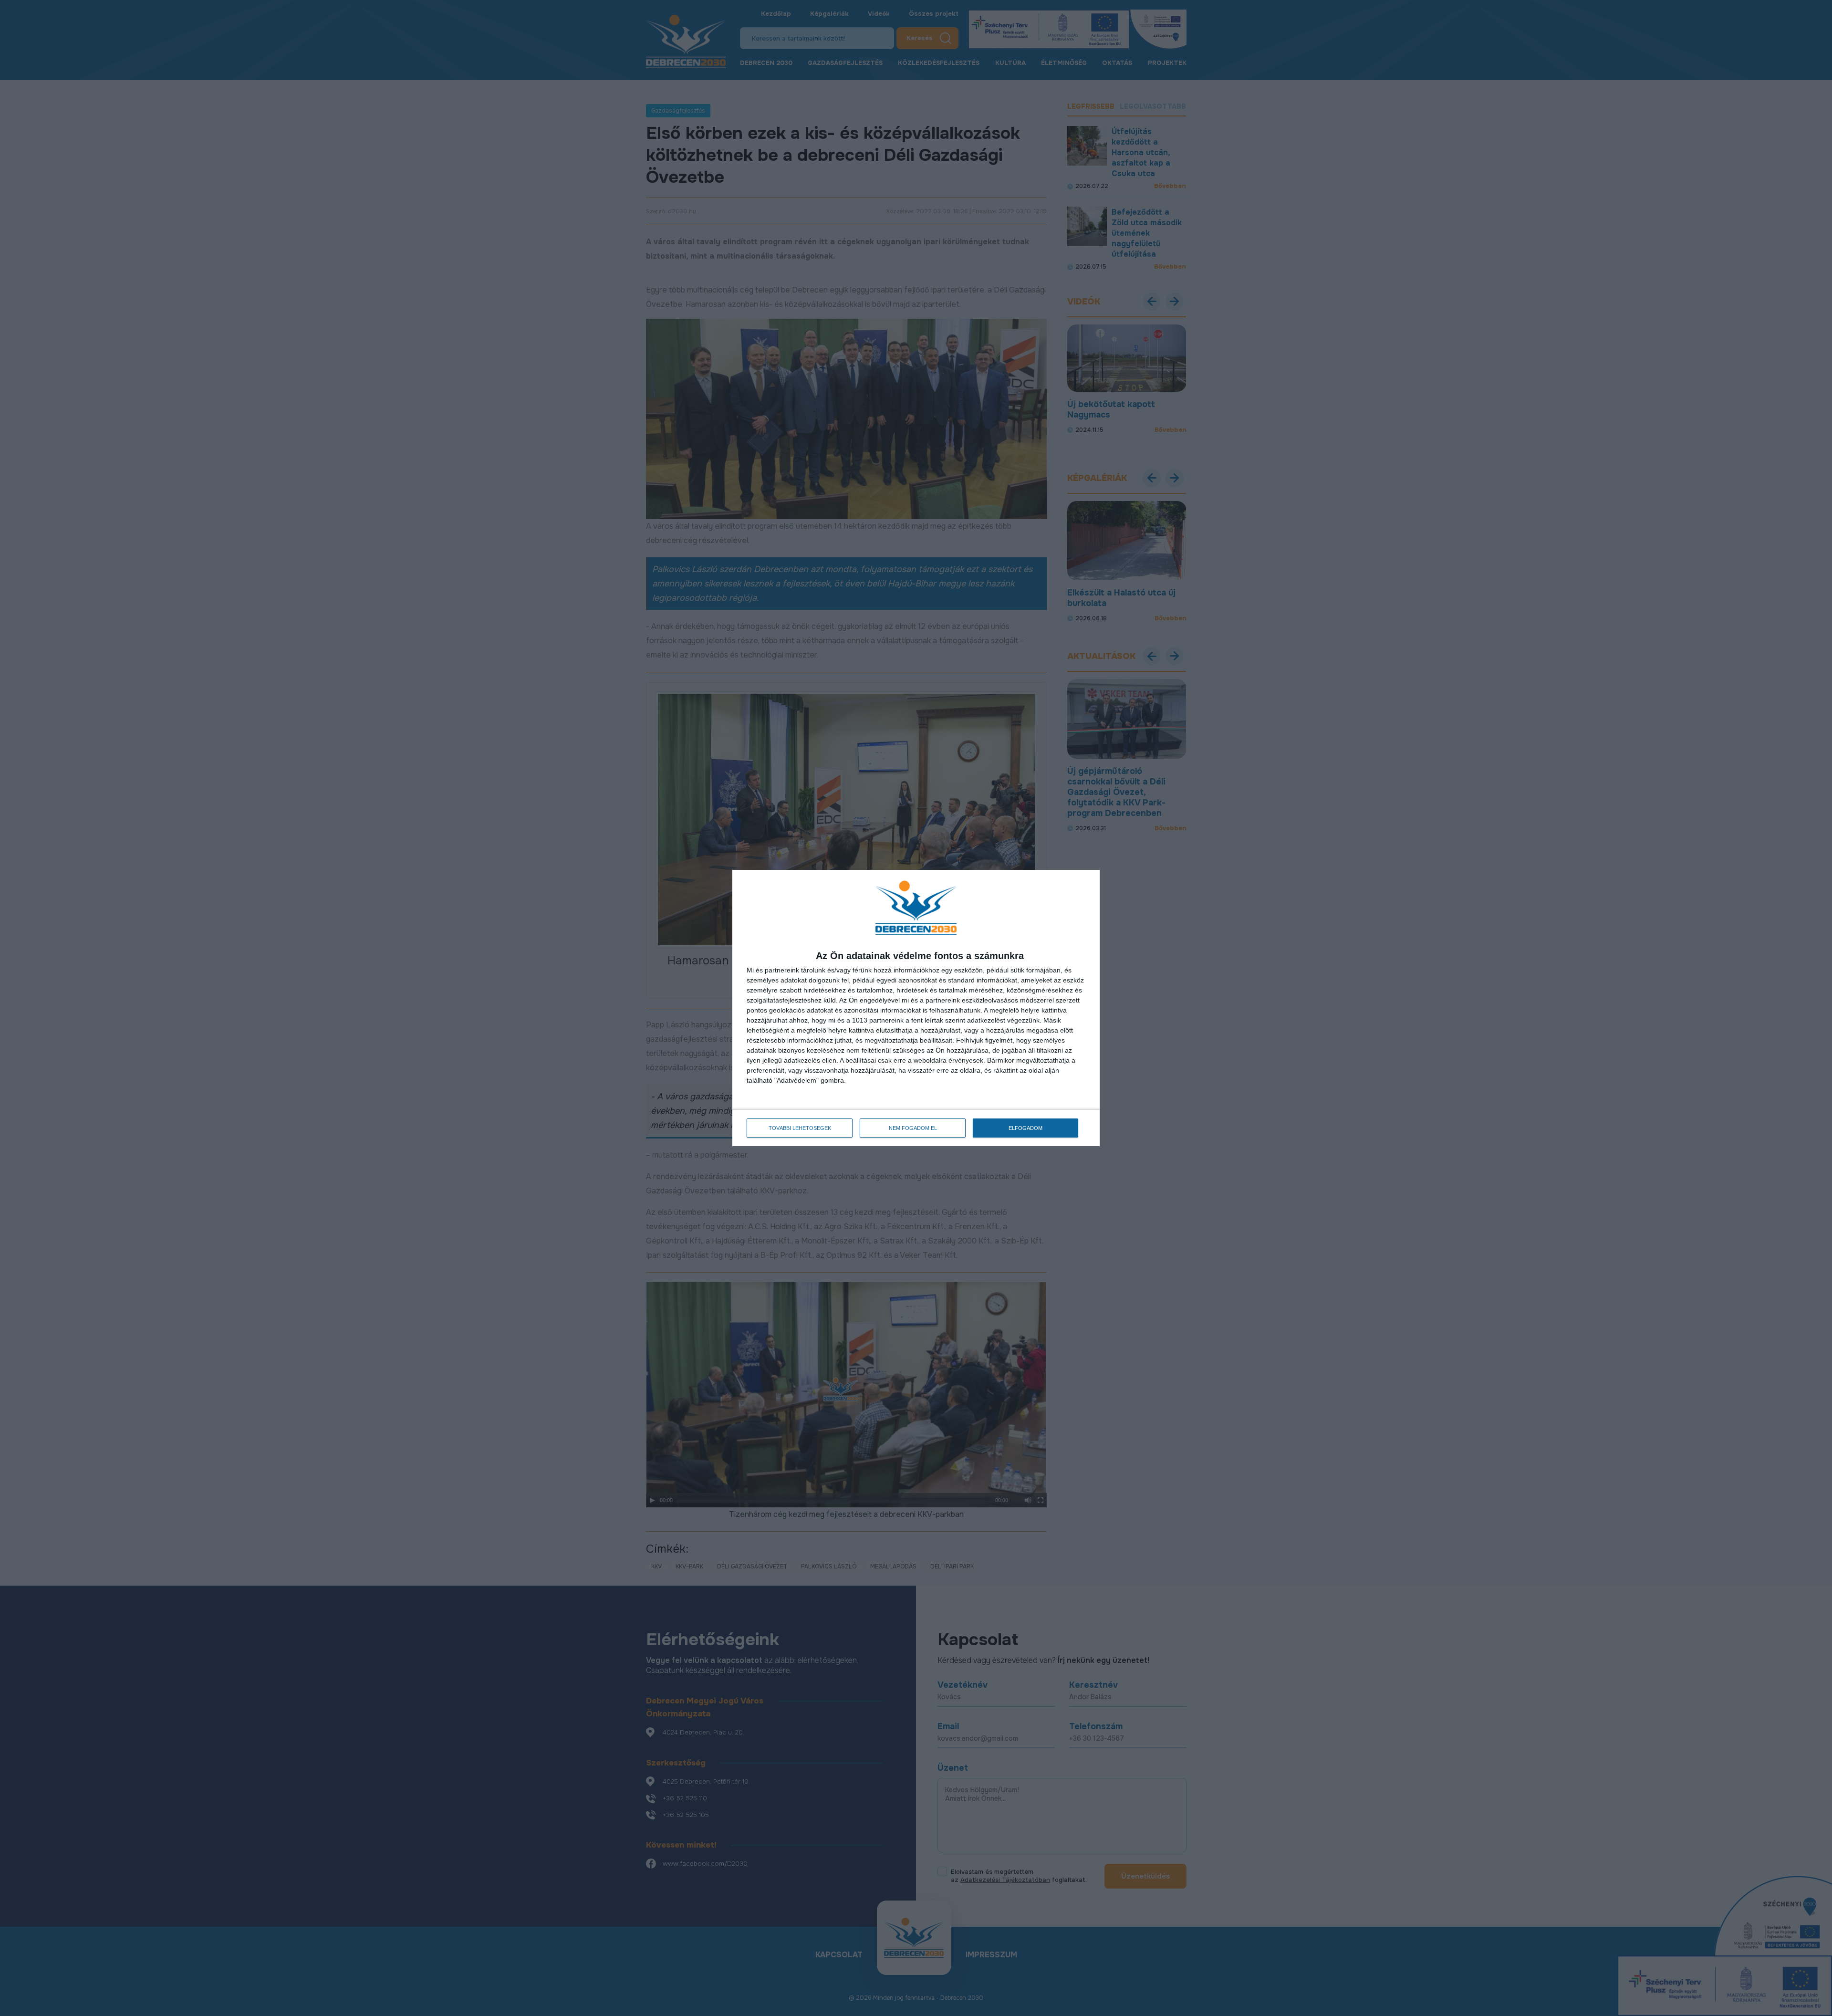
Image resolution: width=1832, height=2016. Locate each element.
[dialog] (916, 1008)
